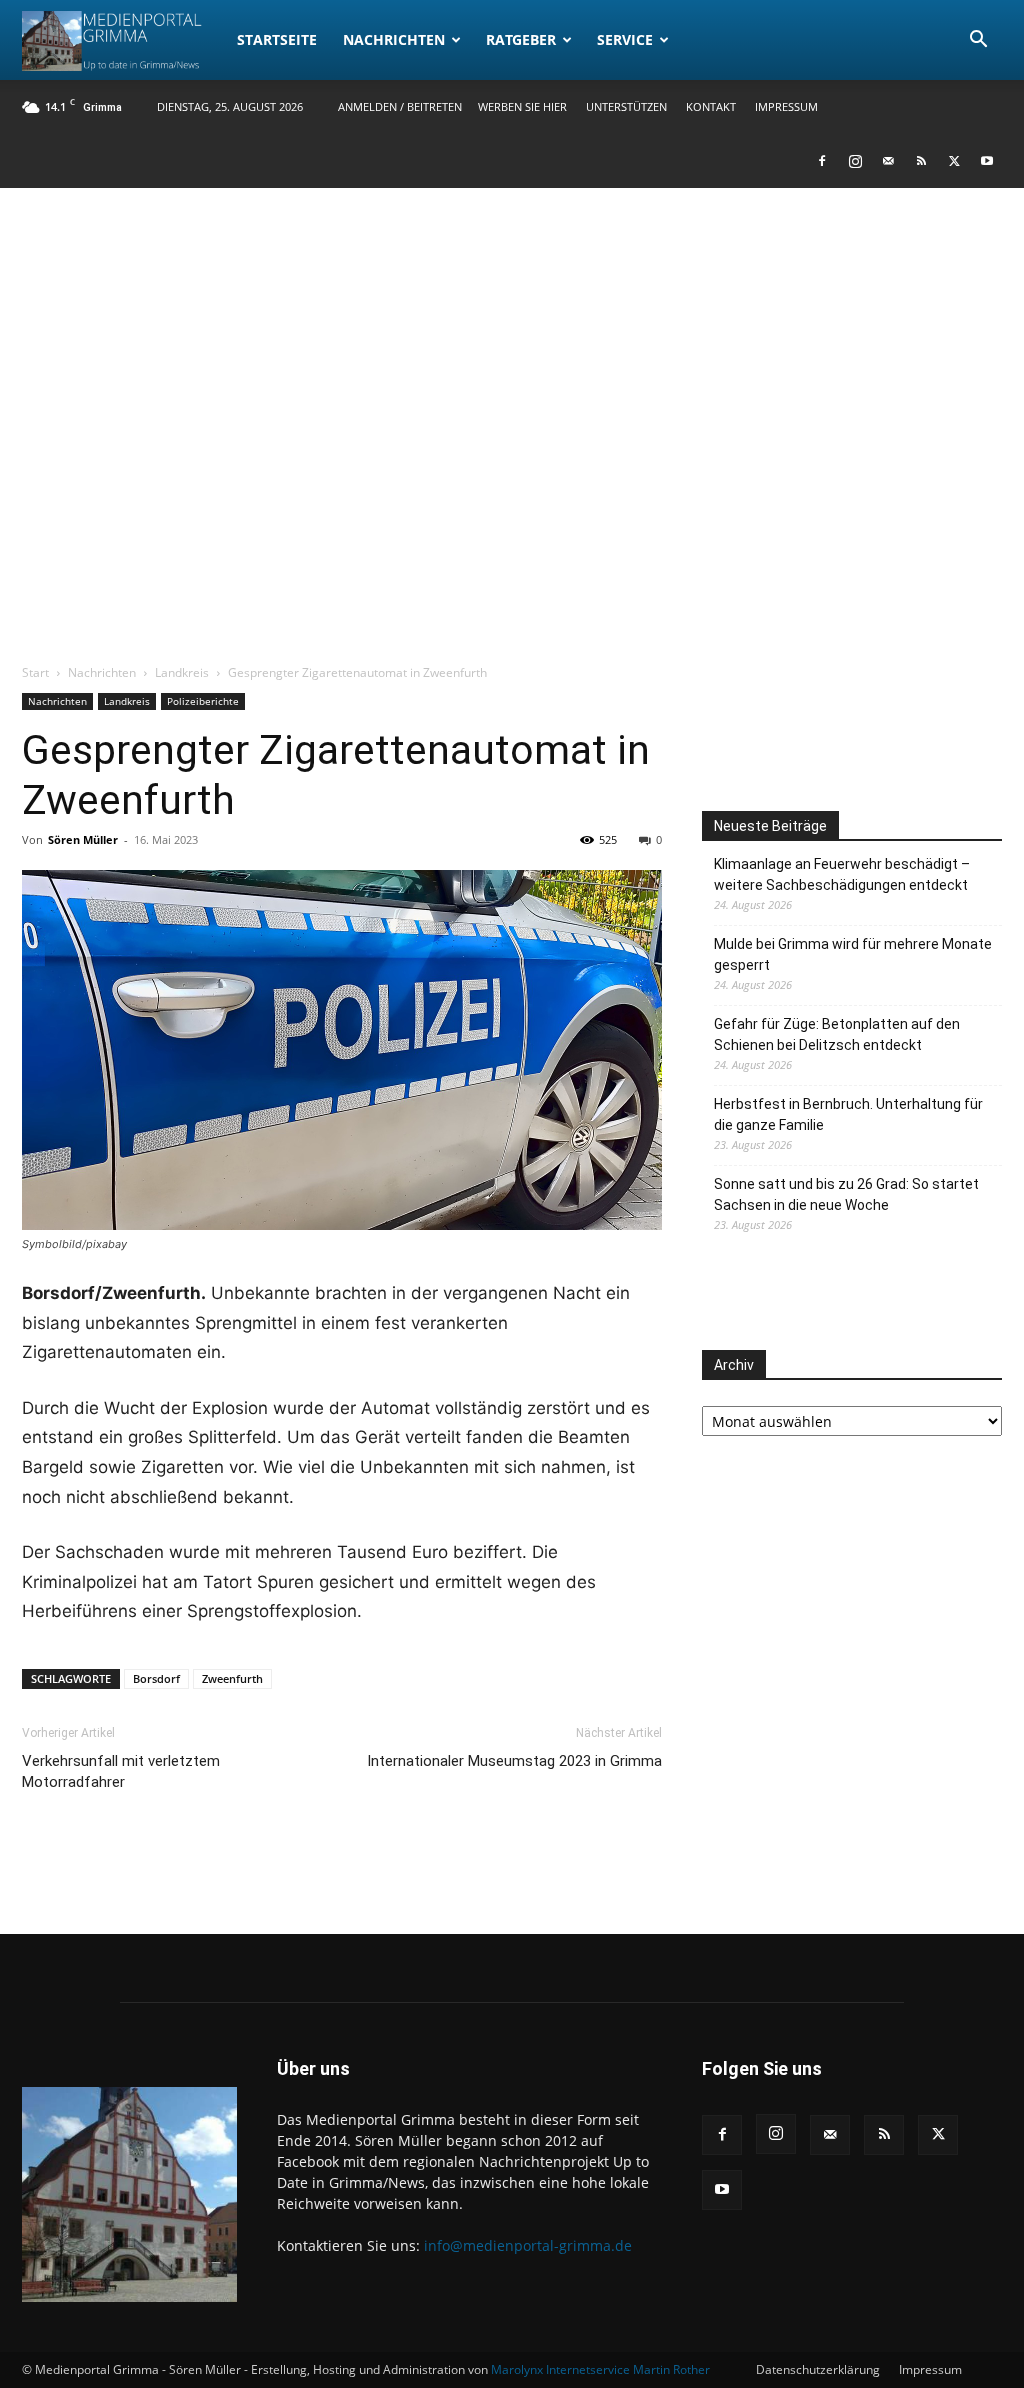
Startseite (277, 39)
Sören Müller (83, 839)
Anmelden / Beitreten (400, 106)
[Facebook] (822, 161)
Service (625, 39)
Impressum (786, 106)
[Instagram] (855, 161)
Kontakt (711, 106)
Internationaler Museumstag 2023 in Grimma (514, 1761)
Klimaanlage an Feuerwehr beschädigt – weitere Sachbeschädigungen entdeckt (842, 874)
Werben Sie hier (522, 106)
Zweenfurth (232, 1678)
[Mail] (888, 161)
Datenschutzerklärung (818, 2369)
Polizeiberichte (203, 701)
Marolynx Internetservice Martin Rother (600, 2369)
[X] (954, 161)
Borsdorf (156, 1678)
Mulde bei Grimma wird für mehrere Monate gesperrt (853, 954)
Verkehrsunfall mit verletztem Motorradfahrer (121, 1771)
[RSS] (921, 161)
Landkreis (182, 672)
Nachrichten (394, 39)
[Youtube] (987, 161)
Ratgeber (521, 39)
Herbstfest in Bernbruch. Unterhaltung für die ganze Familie (848, 1114)
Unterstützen (626, 106)
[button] (978, 41)
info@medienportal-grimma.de (528, 2245)
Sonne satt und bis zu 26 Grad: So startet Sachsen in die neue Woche (846, 1194)
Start (35, 672)
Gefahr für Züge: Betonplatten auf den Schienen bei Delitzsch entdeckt (837, 1034)
